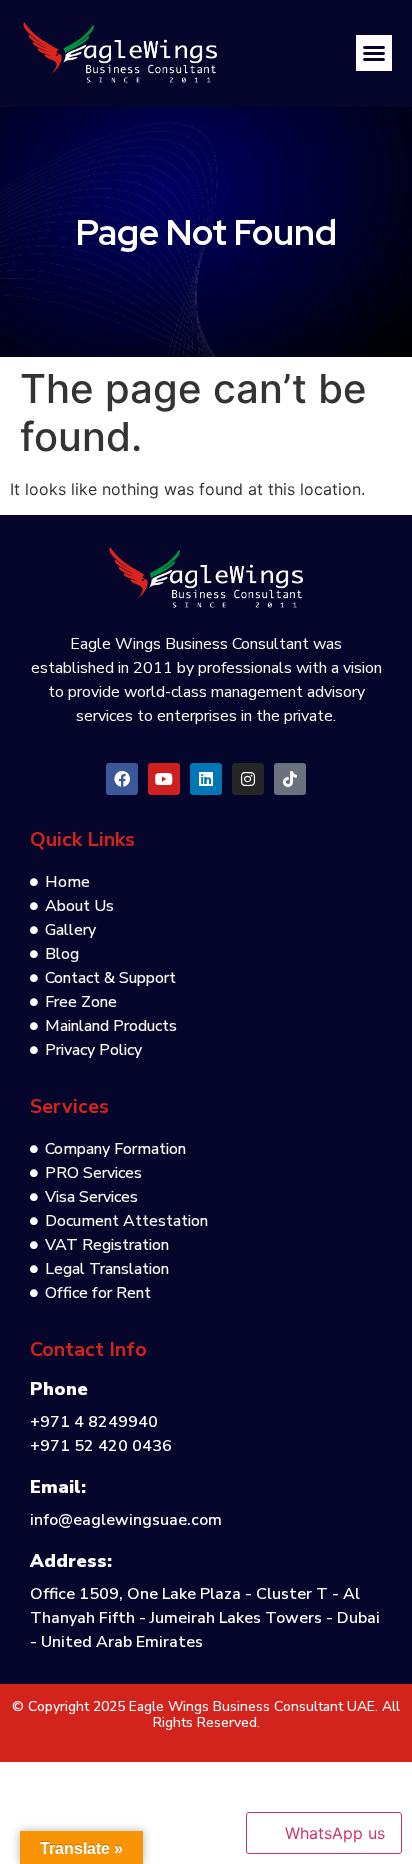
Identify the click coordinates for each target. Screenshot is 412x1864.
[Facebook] (122, 779)
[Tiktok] (290, 779)
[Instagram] (248, 779)
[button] (374, 53)
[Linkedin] (206, 779)
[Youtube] (164, 779)
